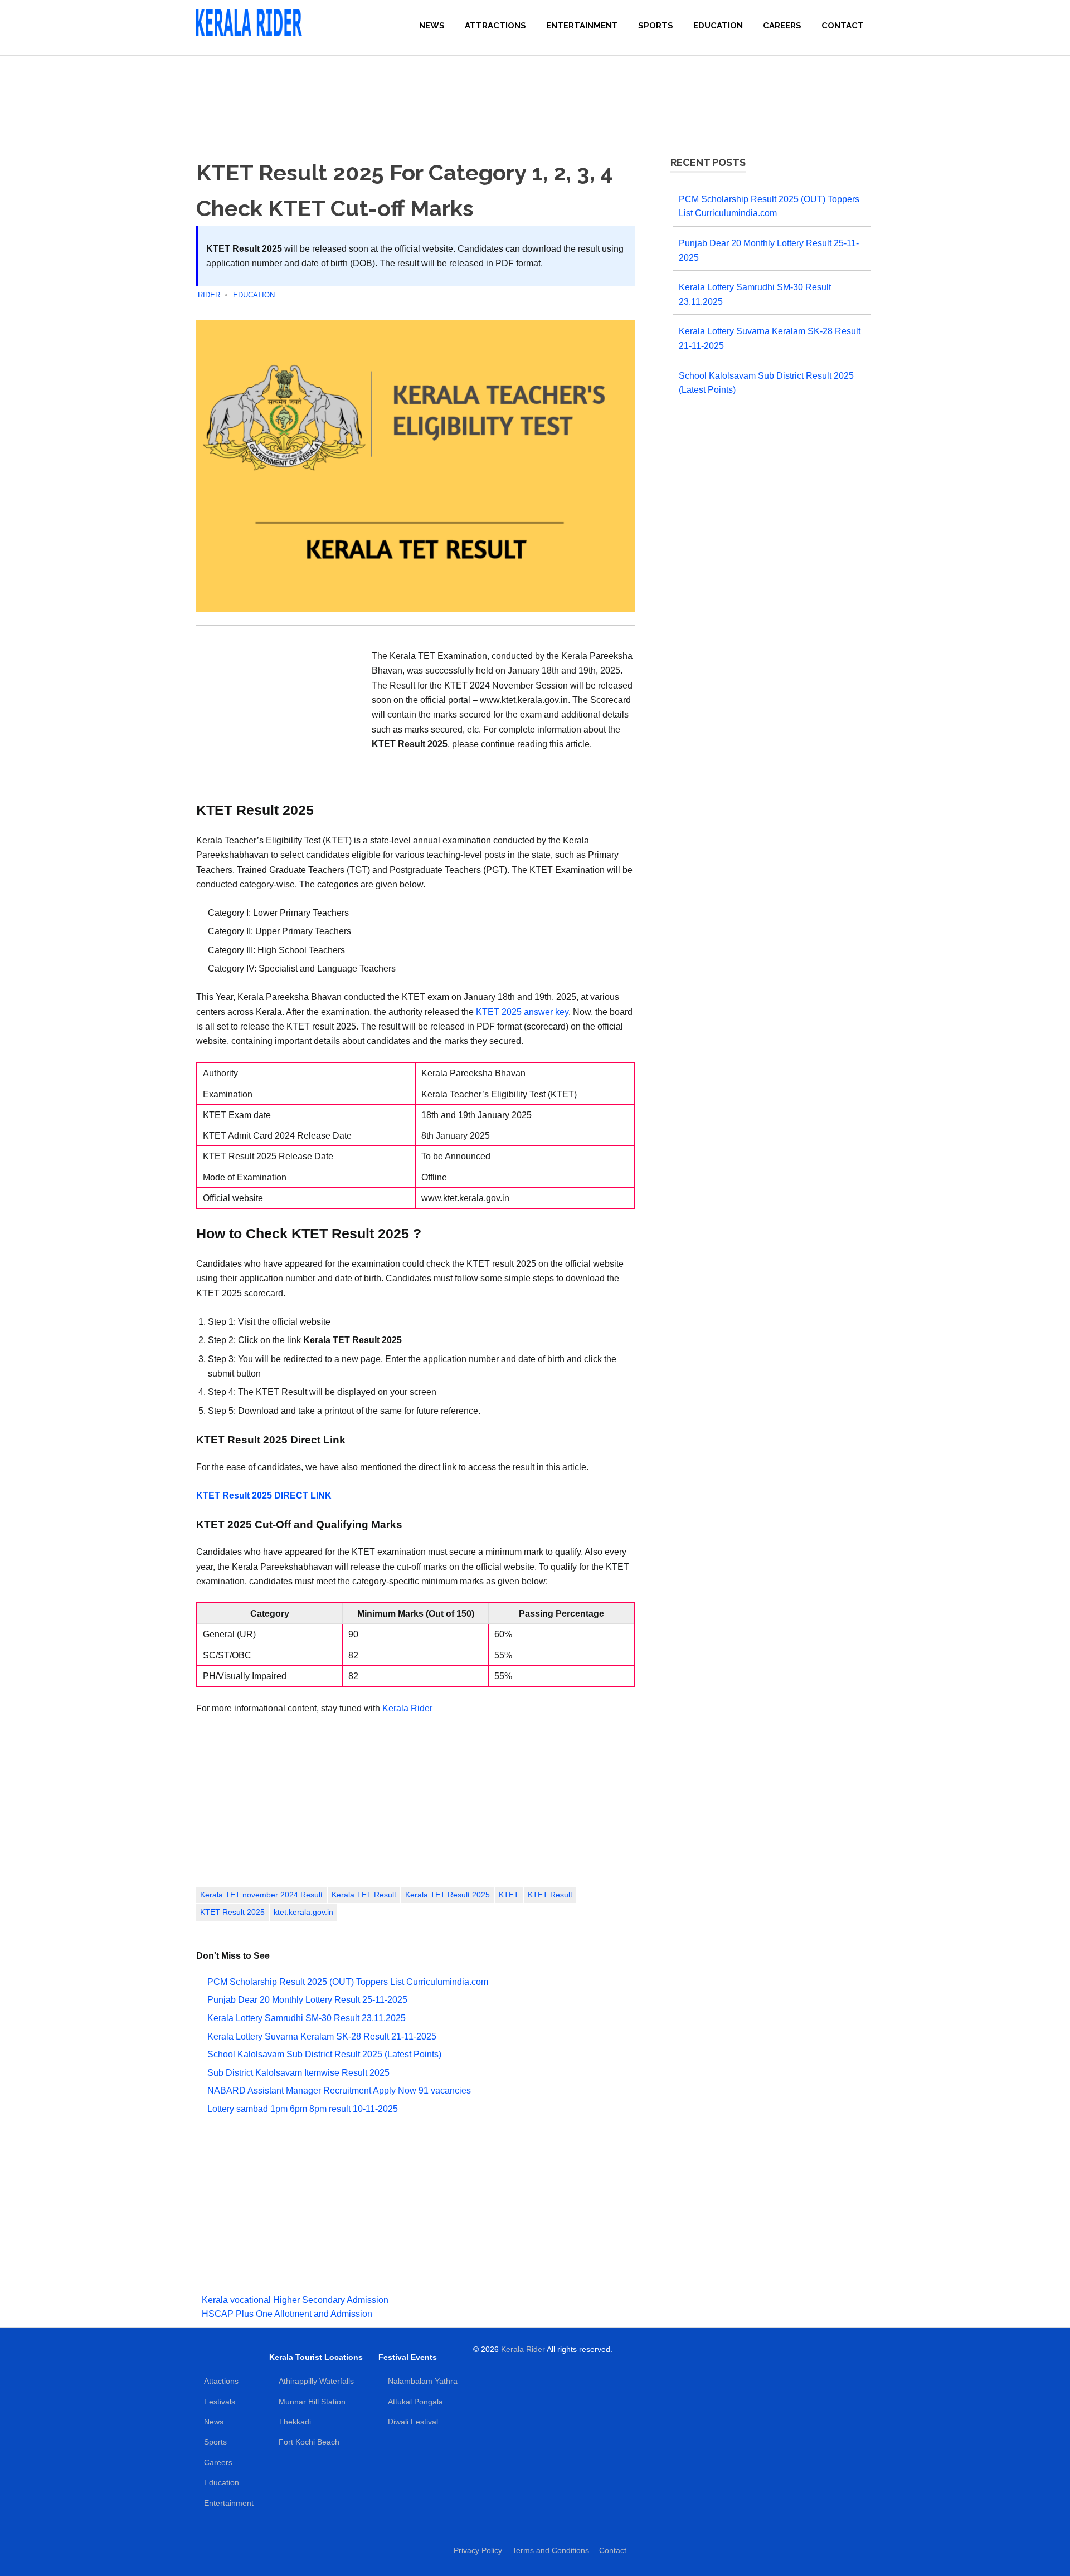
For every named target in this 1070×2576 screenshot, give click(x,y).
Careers (782, 26)
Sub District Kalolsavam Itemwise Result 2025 (298, 2073)
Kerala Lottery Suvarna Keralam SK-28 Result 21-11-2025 (322, 2036)
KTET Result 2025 (232, 1912)
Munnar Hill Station (312, 2402)
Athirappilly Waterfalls (316, 2381)
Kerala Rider (407, 1708)
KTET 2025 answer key (522, 1012)
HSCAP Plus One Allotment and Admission (287, 2314)
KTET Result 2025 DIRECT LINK (264, 1495)
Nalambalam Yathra (423, 2381)
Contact (843, 26)
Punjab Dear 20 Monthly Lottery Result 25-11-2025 (307, 2000)
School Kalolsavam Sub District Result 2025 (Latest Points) (324, 2054)
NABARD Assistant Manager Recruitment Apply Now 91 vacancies (339, 2090)
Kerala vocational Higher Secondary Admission (295, 2300)
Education (718, 26)
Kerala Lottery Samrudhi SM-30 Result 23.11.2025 (307, 2018)
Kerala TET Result (364, 1895)
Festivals (220, 2402)
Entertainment (582, 26)
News (432, 26)
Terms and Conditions (551, 2550)
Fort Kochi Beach (309, 2442)
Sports (656, 26)
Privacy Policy (478, 2550)
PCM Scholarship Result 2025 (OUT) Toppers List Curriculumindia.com (348, 1982)
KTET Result (550, 1895)
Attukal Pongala (415, 2402)
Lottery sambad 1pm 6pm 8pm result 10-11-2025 (303, 2109)
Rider (209, 295)
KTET (509, 1895)
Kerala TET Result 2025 (448, 1895)
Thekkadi (295, 2422)
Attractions (495, 26)
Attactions (221, 2381)
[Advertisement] (535, 95)
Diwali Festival (413, 2422)
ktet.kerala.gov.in (303, 1912)
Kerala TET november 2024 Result (261, 1895)
